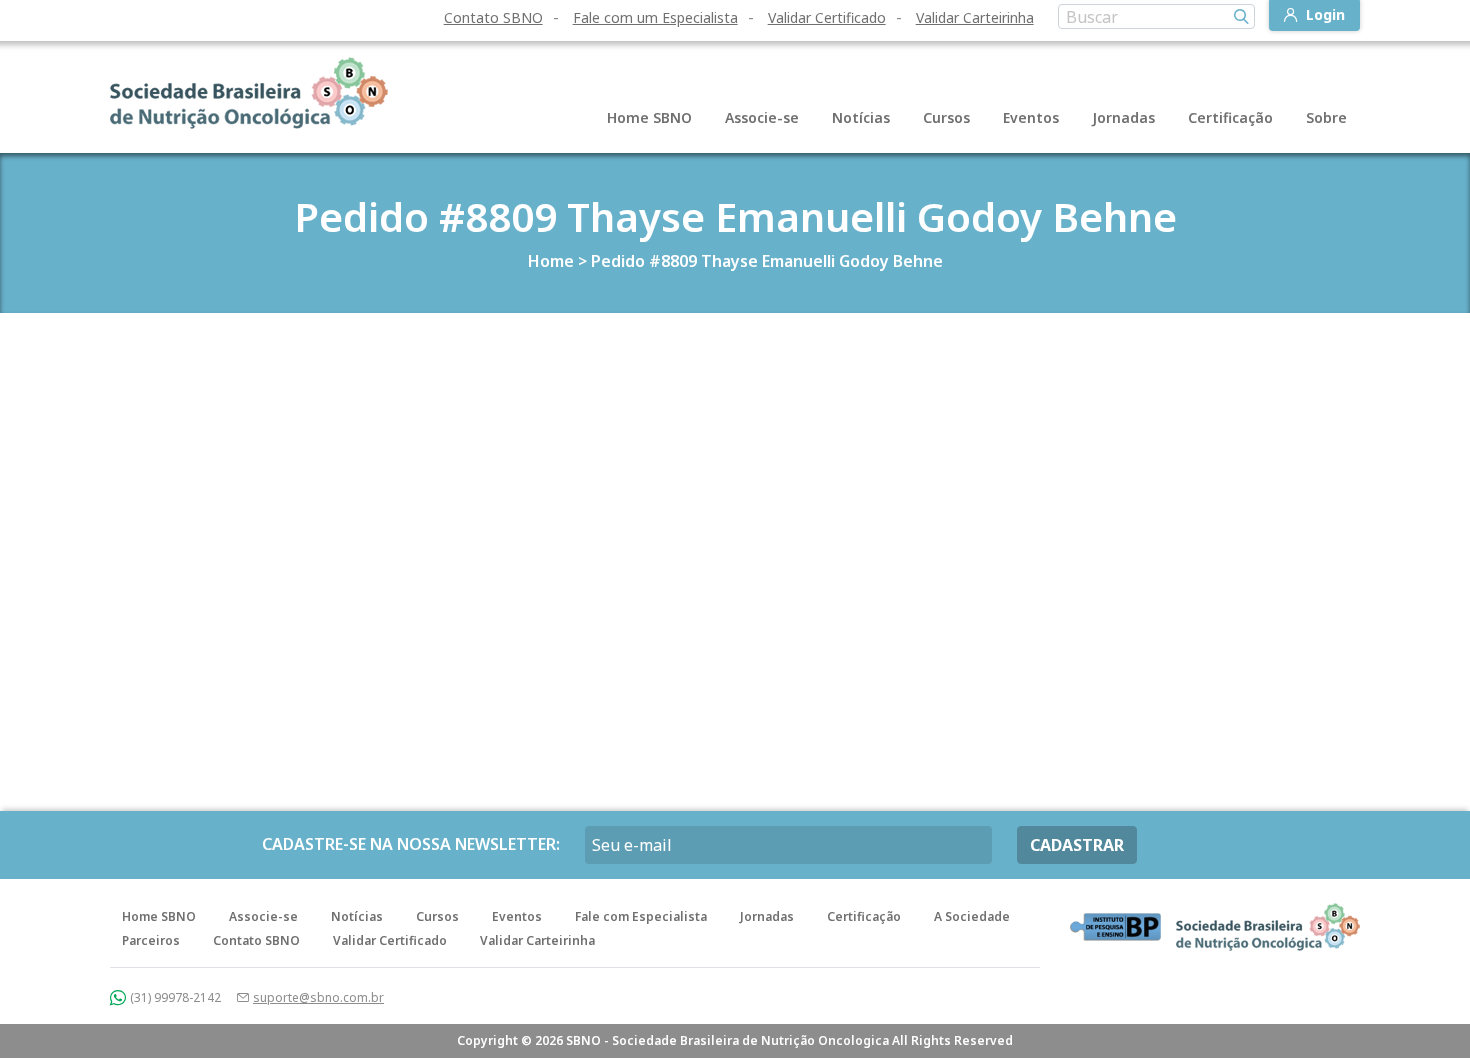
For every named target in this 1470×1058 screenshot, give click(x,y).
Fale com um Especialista (655, 17)
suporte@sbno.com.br (318, 997)
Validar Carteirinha (975, 17)
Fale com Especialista (641, 916)
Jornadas (1123, 117)
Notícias (861, 117)
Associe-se (762, 117)
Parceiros (151, 940)
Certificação (1230, 117)
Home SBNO (649, 117)
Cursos (946, 117)
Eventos (1031, 117)
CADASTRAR (1077, 845)
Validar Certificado (827, 17)
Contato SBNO (493, 17)
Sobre (1326, 117)
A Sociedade (972, 916)
